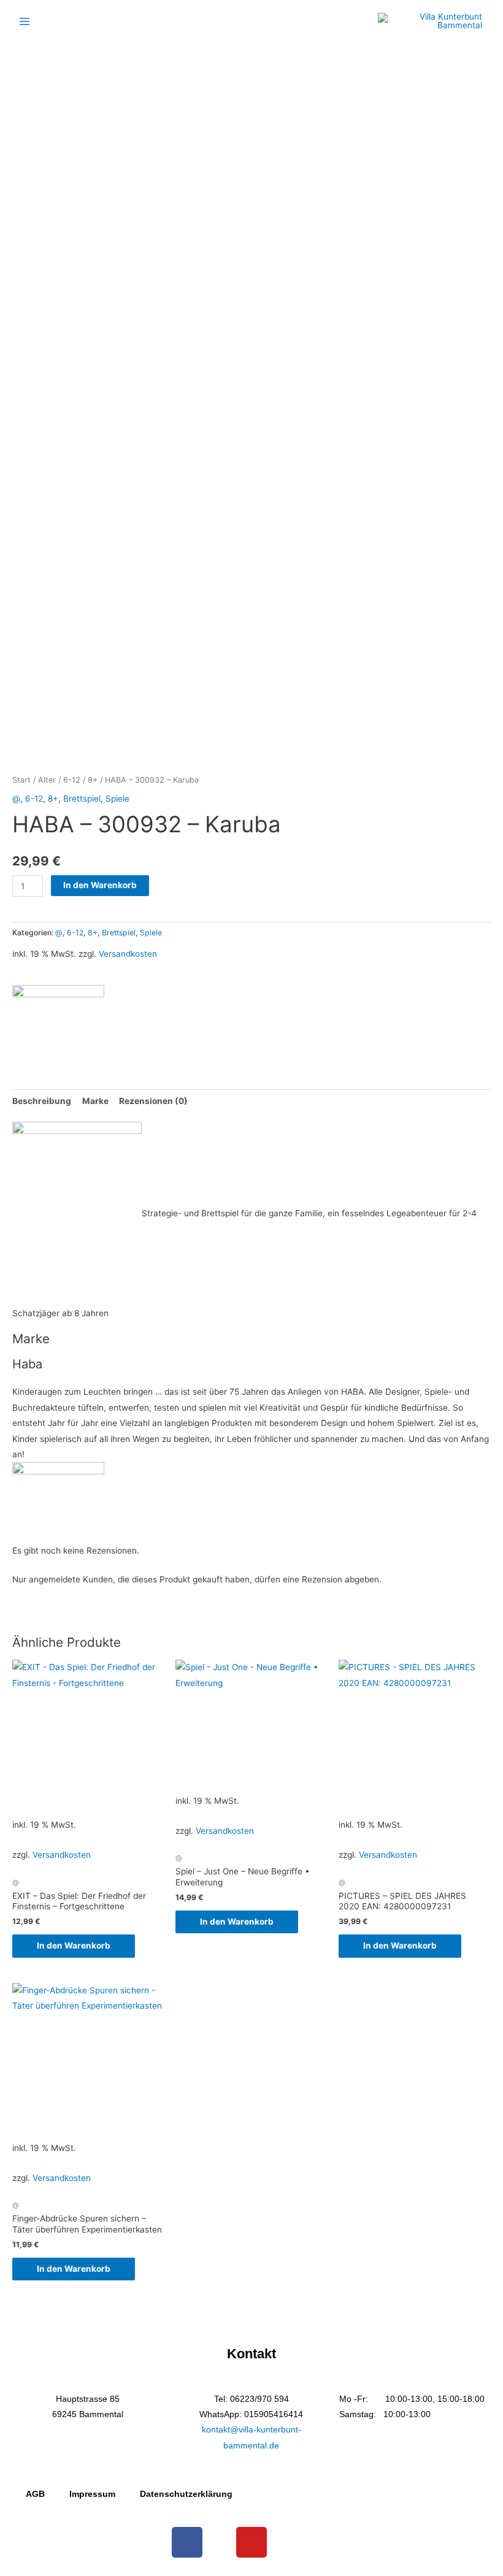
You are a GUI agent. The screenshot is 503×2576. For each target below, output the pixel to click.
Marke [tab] (95, 1101)
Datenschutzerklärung (186, 2494)
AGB (35, 2494)
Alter (47, 780)
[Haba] (58, 1020)
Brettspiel (82, 799)
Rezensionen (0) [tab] (153, 1101)
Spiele (117, 799)
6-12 (72, 780)
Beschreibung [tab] (42, 1101)
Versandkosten (128, 954)
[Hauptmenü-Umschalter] (24, 21)
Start (21, 780)
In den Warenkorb (100, 885)
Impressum (92, 2494)
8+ (93, 780)
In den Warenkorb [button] (74, 1945)
